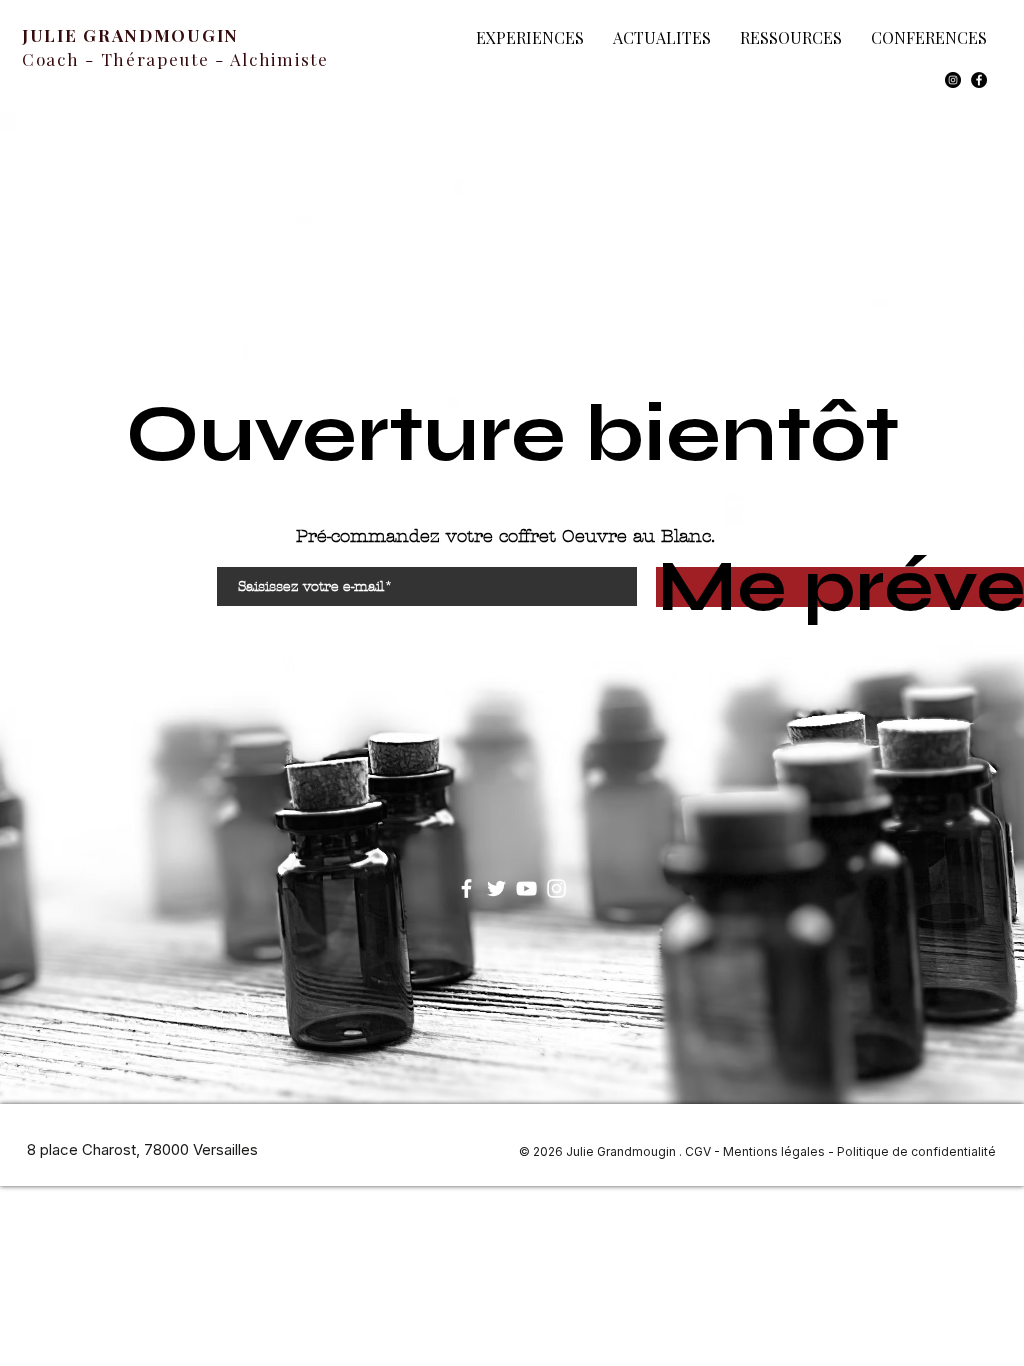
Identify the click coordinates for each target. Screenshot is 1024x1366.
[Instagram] (953, 80)
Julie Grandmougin (622, 1151)
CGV (698, 1151)
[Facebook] (979, 80)
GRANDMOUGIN (161, 35)
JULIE (52, 35)
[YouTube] (526, 888)
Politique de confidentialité (916, 1151)
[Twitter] (496, 888)
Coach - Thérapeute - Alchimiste (175, 59)
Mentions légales (774, 1151)
